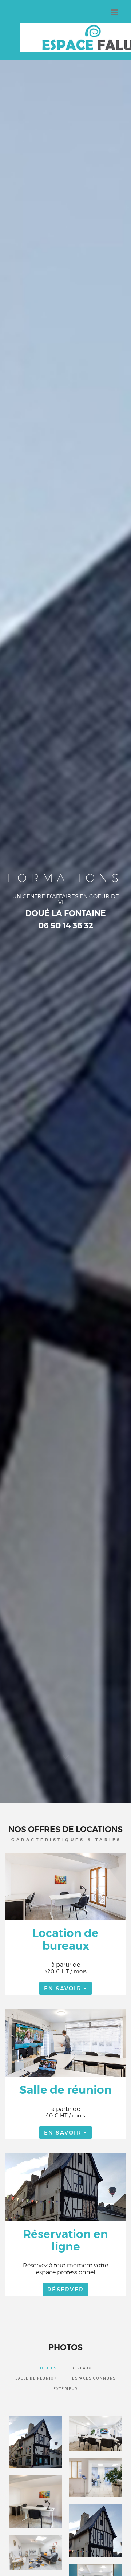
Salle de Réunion (36, 2378)
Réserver (65, 2289)
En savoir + (66, 1988)
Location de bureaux (65, 1939)
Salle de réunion (65, 2090)
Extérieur (65, 2389)
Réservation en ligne (65, 2240)
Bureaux (82, 2368)
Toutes (48, 2368)
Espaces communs (94, 2378)
